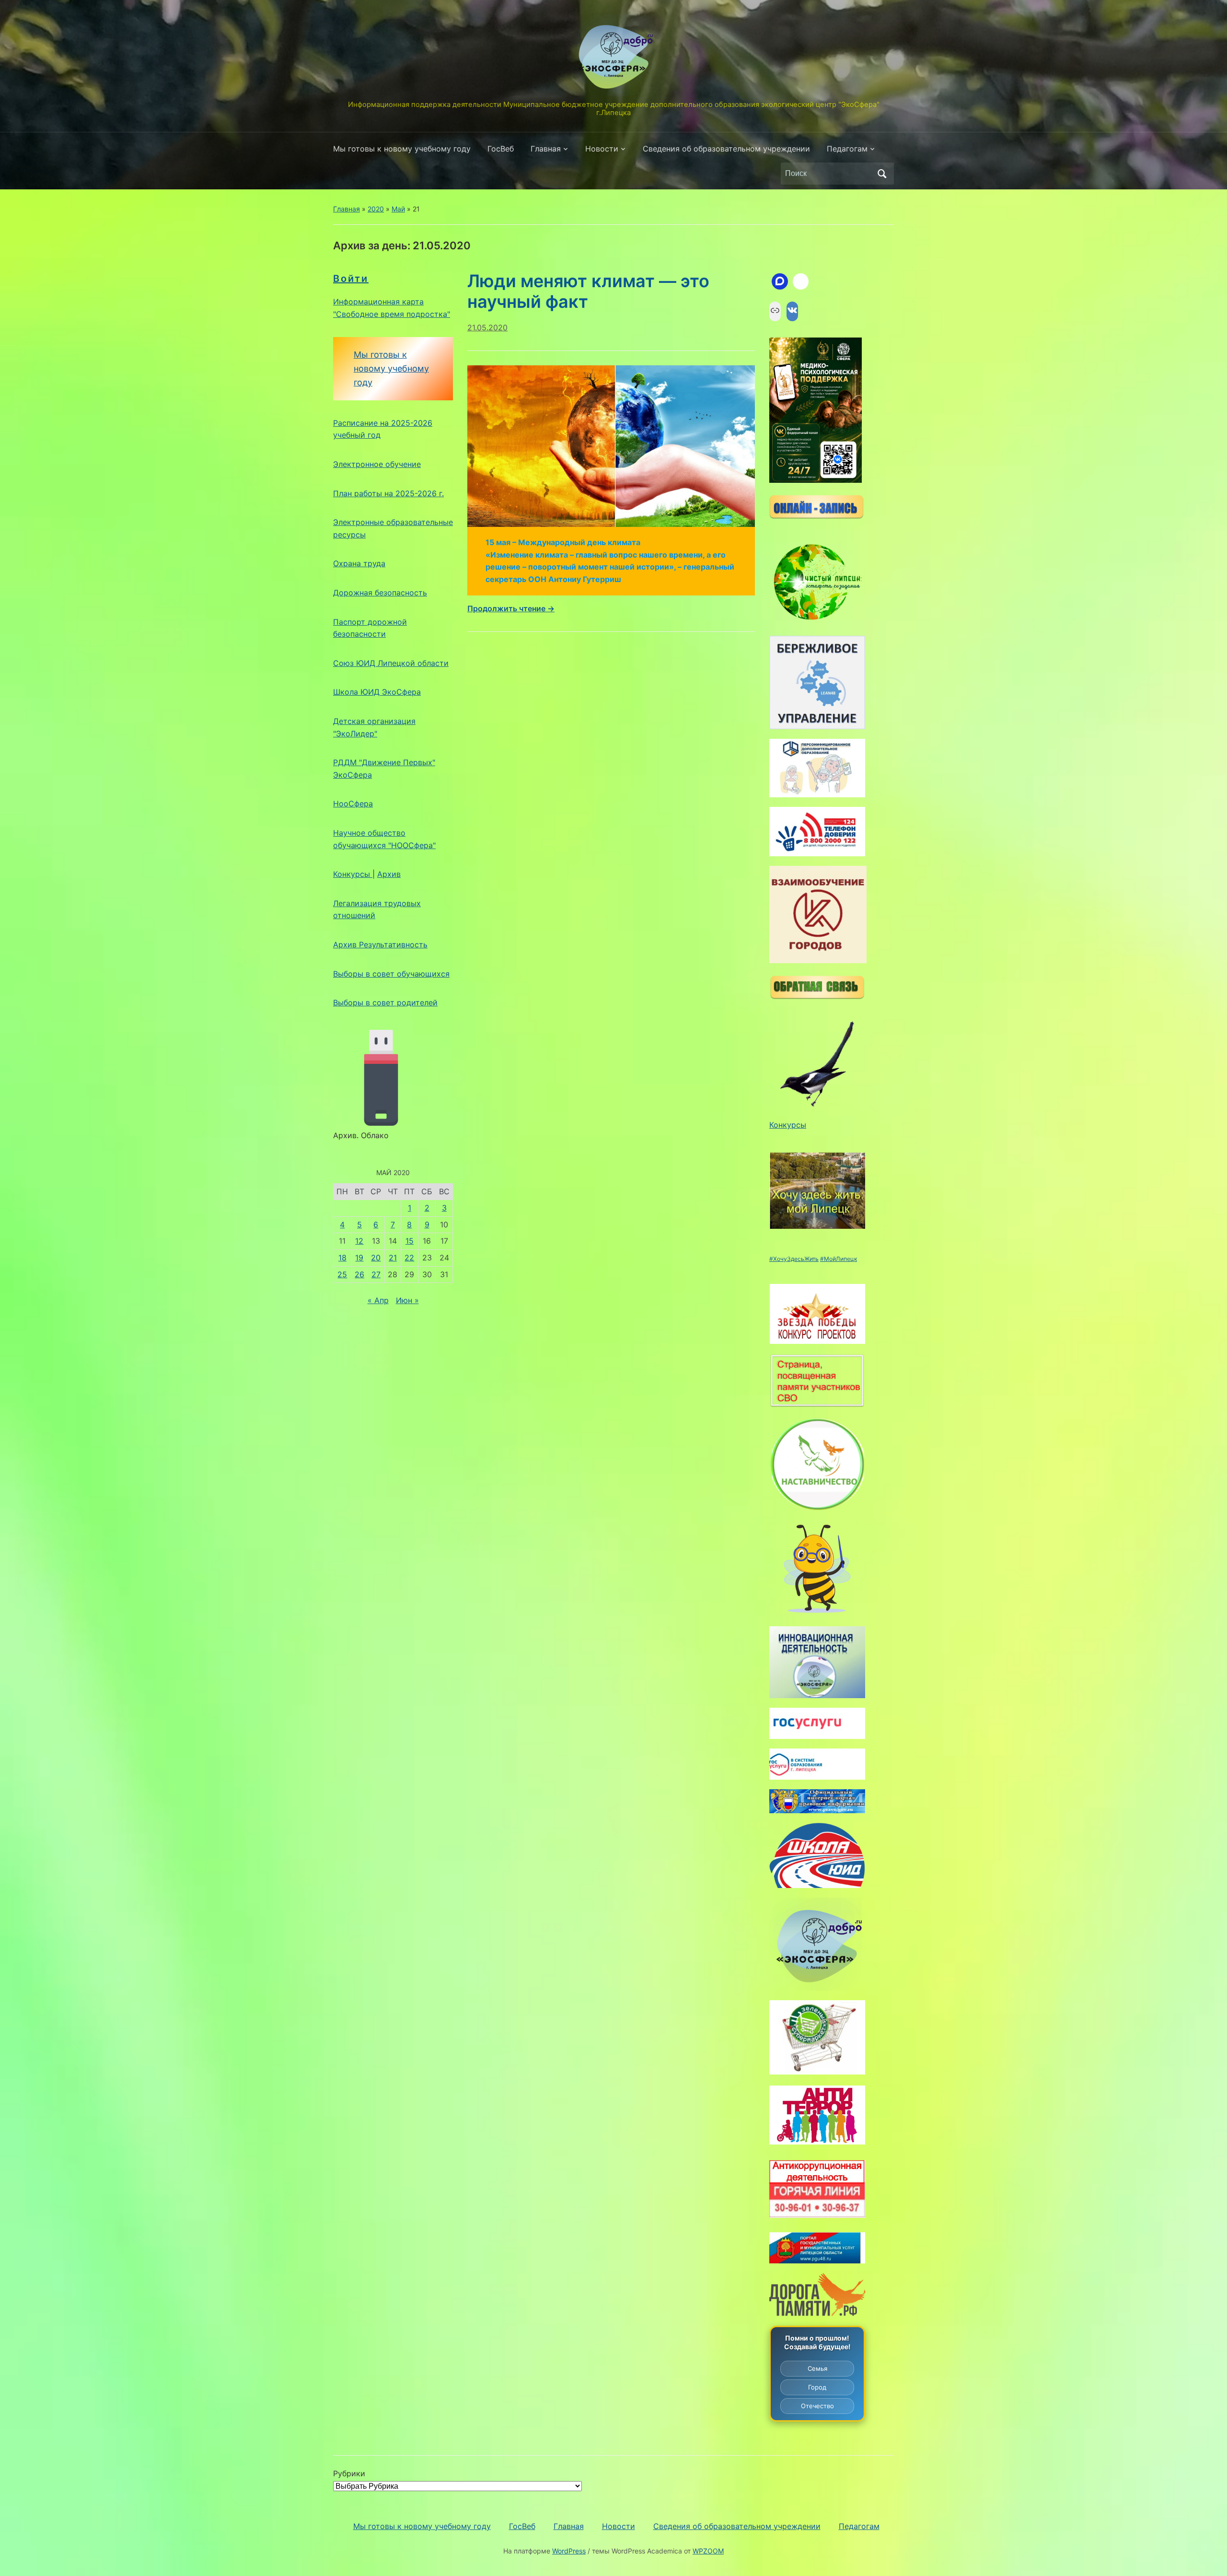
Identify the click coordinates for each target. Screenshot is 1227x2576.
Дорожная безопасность (380, 593)
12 (359, 1241)
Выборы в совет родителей (385, 1002)
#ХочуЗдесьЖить (794, 1259)
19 (359, 1258)
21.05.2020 (487, 327)
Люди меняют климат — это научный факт (588, 291)
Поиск (882, 174)
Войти (351, 279)
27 (376, 1274)
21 (393, 1258)
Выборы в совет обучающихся (391, 974)
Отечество (817, 2406)
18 (342, 1258)
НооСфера (353, 804)
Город (817, 2387)
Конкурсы (353, 874)
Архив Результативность (380, 944)
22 (409, 1258)
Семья (817, 2368)
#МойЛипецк (839, 1259)
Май (398, 209)
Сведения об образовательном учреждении (726, 149)
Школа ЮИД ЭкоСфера (377, 692)
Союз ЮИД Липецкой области (391, 663)
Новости (602, 149)
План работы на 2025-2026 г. (388, 493)
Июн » (407, 1300)
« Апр (378, 1300)
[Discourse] (780, 281)
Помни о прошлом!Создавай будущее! (817, 2342)
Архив (389, 874)
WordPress (569, 2551)
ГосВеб (501, 149)
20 (376, 1258)
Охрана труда (359, 563)
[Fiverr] (801, 281)
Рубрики (349, 2473)
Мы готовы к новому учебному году (402, 149)
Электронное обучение (377, 464)
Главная (546, 149)
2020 (376, 209)
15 (410, 1241)
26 (359, 1274)
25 (342, 1274)
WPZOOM (708, 2551)
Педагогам (847, 149)
